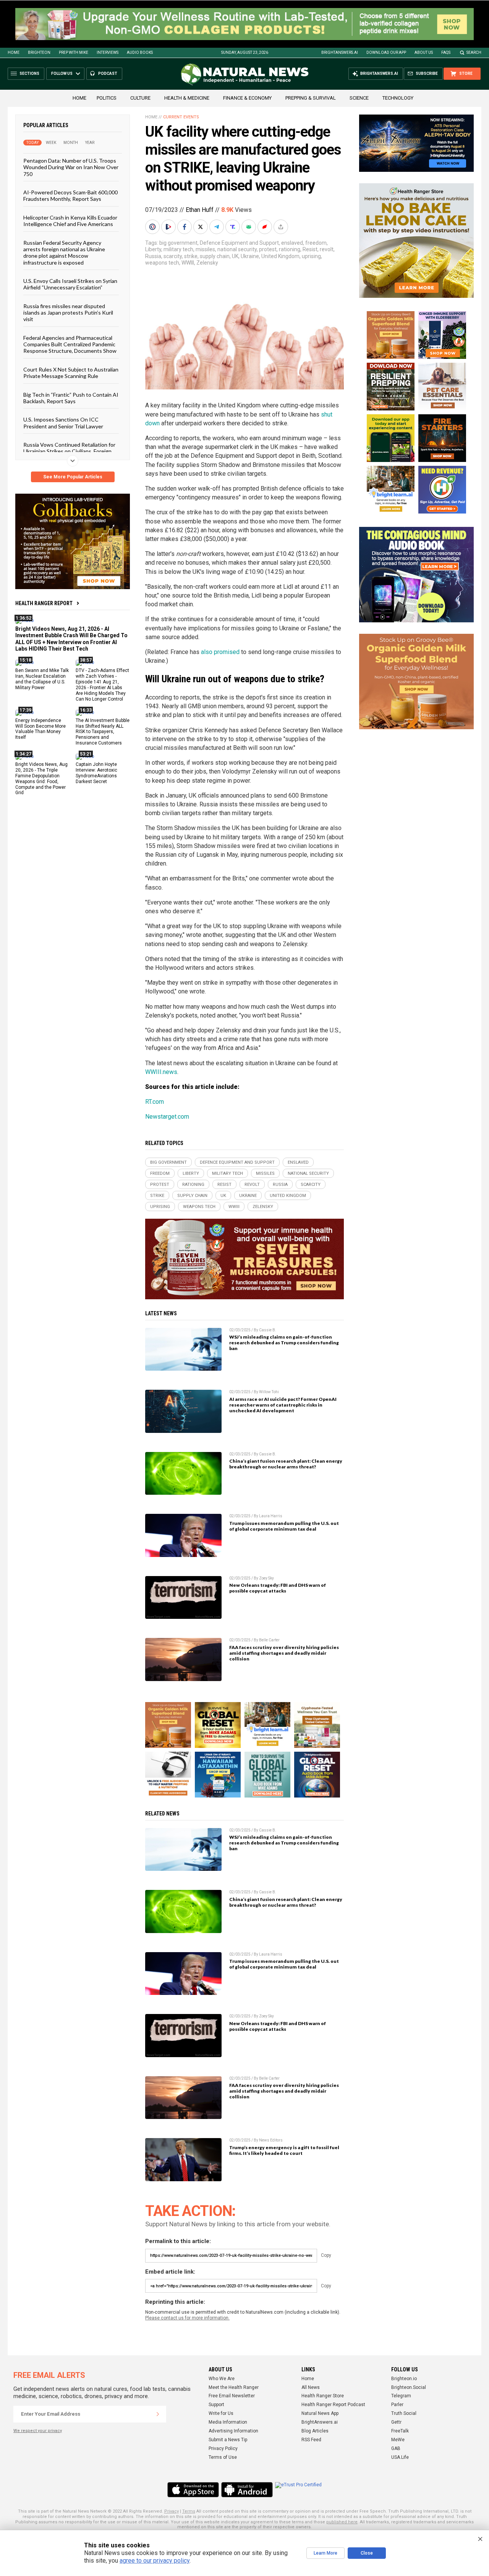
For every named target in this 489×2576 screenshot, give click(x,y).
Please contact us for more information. (187, 2318)
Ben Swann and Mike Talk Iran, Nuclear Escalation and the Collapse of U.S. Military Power (42, 679)
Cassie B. (268, 1330)
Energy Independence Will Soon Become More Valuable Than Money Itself (40, 729)
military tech (178, 249)
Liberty (153, 249)
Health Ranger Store (323, 2396)
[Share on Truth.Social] (233, 227)
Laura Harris (271, 1516)
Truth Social (404, 2413)
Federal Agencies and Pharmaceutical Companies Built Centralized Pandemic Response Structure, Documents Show (70, 344)
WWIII (188, 263)
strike (191, 256)
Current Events (181, 117)
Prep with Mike (74, 52)
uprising (311, 256)
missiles (205, 249)
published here (342, 2522)
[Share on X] (201, 227)
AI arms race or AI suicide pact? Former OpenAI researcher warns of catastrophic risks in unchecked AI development (283, 1405)
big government (178, 243)
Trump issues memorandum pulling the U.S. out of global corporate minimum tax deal (284, 1526)
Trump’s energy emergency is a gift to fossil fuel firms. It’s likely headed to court (284, 2150)
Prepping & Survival (311, 98)
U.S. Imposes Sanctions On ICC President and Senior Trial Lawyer (63, 423)
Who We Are (222, 2379)
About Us (424, 52)
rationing (290, 249)
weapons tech (162, 263)
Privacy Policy (223, 2448)
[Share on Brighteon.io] (169, 227)
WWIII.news (161, 1072)
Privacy (172, 2511)
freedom (316, 243)
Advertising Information (233, 2431)
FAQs (446, 52)
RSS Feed (311, 2440)
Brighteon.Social (409, 2387)
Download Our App (386, 52)
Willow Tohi (269, 1392)
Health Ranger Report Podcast (333, 2405)
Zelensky (207, 263)
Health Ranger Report (44, 603)
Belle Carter (269, 1640)
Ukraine (250, 256)
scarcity (173, 256)
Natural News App (320, 2413)
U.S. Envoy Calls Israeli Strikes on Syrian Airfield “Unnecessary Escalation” (70, 284)
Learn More (325, 2553)
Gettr (396, 2422)
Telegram (401, 2396)
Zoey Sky (266, 1578)
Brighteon (39, 52)
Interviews (108, 52)
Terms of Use (223, 2457)
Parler (397, 2405)
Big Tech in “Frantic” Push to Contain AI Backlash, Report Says (71, 398)
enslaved (292, 243)
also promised (220, 652)
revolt (327, 249)
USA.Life (400, 2457)
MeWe (398, 2440)
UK (235, 256)
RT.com (155, 1102)
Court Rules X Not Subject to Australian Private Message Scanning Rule (71, 373)
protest (268, 249)
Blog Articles (315, 2431)
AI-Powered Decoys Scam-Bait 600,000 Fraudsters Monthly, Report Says (70, 195)
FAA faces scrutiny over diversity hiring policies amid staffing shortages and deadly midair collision (284, 1653)
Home (14, 52)
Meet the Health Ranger (234, 2387)
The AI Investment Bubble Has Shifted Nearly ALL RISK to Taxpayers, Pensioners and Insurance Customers (103, 732)
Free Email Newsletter (232, 2396)
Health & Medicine (187, 98)
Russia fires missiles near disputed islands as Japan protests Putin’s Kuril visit (68, 313)
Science (359, 98)
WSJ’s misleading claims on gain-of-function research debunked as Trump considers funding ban (284, 1343)
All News (311, 2387)
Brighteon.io (404, 2379)
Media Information (228, 2422)
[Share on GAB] (249, 227)
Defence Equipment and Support (239, 243)
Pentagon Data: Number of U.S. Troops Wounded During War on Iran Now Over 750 (71, 167)
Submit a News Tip (228, 2440)
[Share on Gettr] (266, 227)
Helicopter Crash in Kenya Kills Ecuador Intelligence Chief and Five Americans (70, 221)
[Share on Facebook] (185, 227)
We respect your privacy (38, 2431)
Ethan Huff (200, 210)
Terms (189, 2511)
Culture (140, 98)
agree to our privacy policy (155, 2561)
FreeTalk (400, 2431)
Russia (153, 256)
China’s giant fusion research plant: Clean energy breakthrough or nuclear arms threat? (286, 1464)
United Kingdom (280, 256)
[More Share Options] (282, 227)
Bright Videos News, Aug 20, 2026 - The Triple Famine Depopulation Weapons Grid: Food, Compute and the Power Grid (41, 778)
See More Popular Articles (73, 477)
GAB (396, 2448)
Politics (107, 98)
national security (237, 249)
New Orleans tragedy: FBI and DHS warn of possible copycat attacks (278, 1588)
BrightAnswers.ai (340, 52)
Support (216, 2405)
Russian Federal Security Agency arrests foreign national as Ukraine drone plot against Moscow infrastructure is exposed (64, 253)
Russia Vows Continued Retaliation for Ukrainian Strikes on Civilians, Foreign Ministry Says (69, 451)
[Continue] (158, 2414)
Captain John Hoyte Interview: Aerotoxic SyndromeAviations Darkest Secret (96, 773)
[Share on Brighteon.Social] (153, 227)
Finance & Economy (247, 98)
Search (474, 52)
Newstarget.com (167, 1117)
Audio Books (140, 52)
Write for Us (221, 2413)
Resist (310, 249)
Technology (398, 98)
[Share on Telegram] (217, 227)
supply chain (215, 256)
